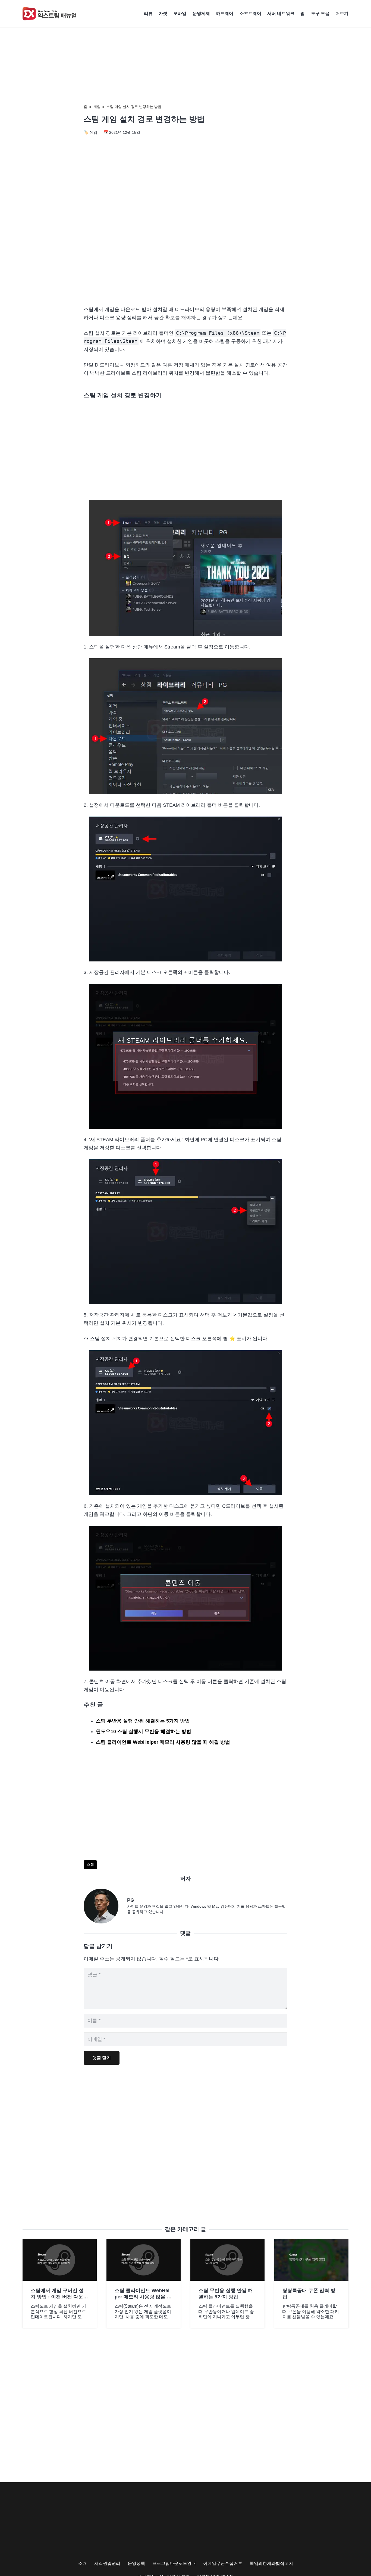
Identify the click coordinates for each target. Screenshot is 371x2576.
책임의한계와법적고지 (271, 2563)
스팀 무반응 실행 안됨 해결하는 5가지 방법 (143, 1721)
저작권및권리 (107, 2563)
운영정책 (136, 2563)
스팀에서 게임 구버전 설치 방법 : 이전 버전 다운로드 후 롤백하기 (59, 2297)
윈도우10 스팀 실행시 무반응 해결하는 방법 (144, 1731)
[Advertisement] (185, 255)
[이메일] (105, 1906)
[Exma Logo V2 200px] (50, 14)
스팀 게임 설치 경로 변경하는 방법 (134, 107)
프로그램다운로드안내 (174, 2563)
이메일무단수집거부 (223, 2563)
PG (131, 1900)
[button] (351, 14)
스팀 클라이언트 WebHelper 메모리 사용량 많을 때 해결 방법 (163, 1742)
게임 (97, 107)
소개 (83, 2563)
